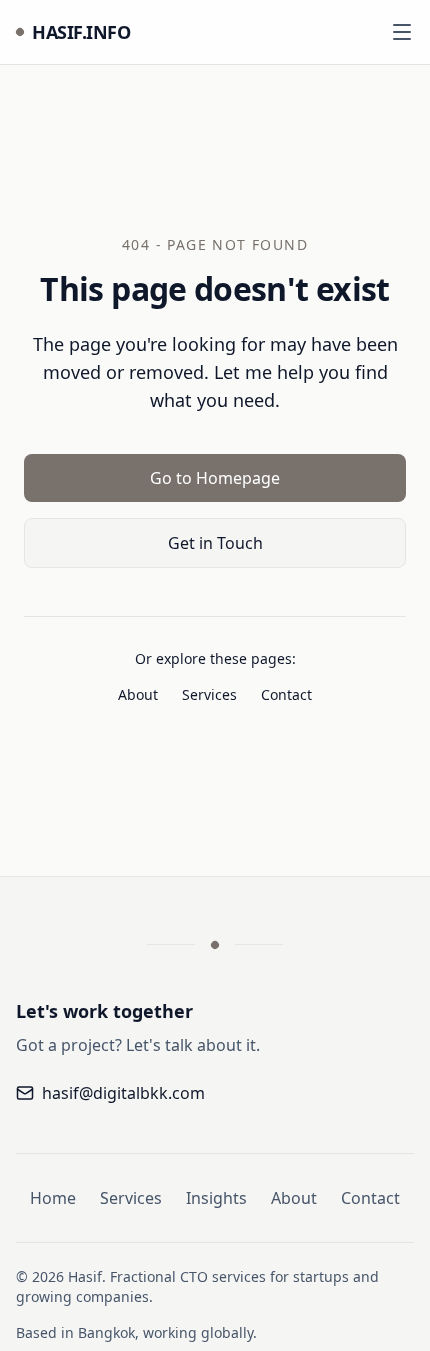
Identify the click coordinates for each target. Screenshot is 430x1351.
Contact (286, 694)
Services (209, 694)
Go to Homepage (215, 478)
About (138, 694)
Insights (216, 1198)
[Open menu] (402, 32)
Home (53, 1198)
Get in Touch (215, 543)
